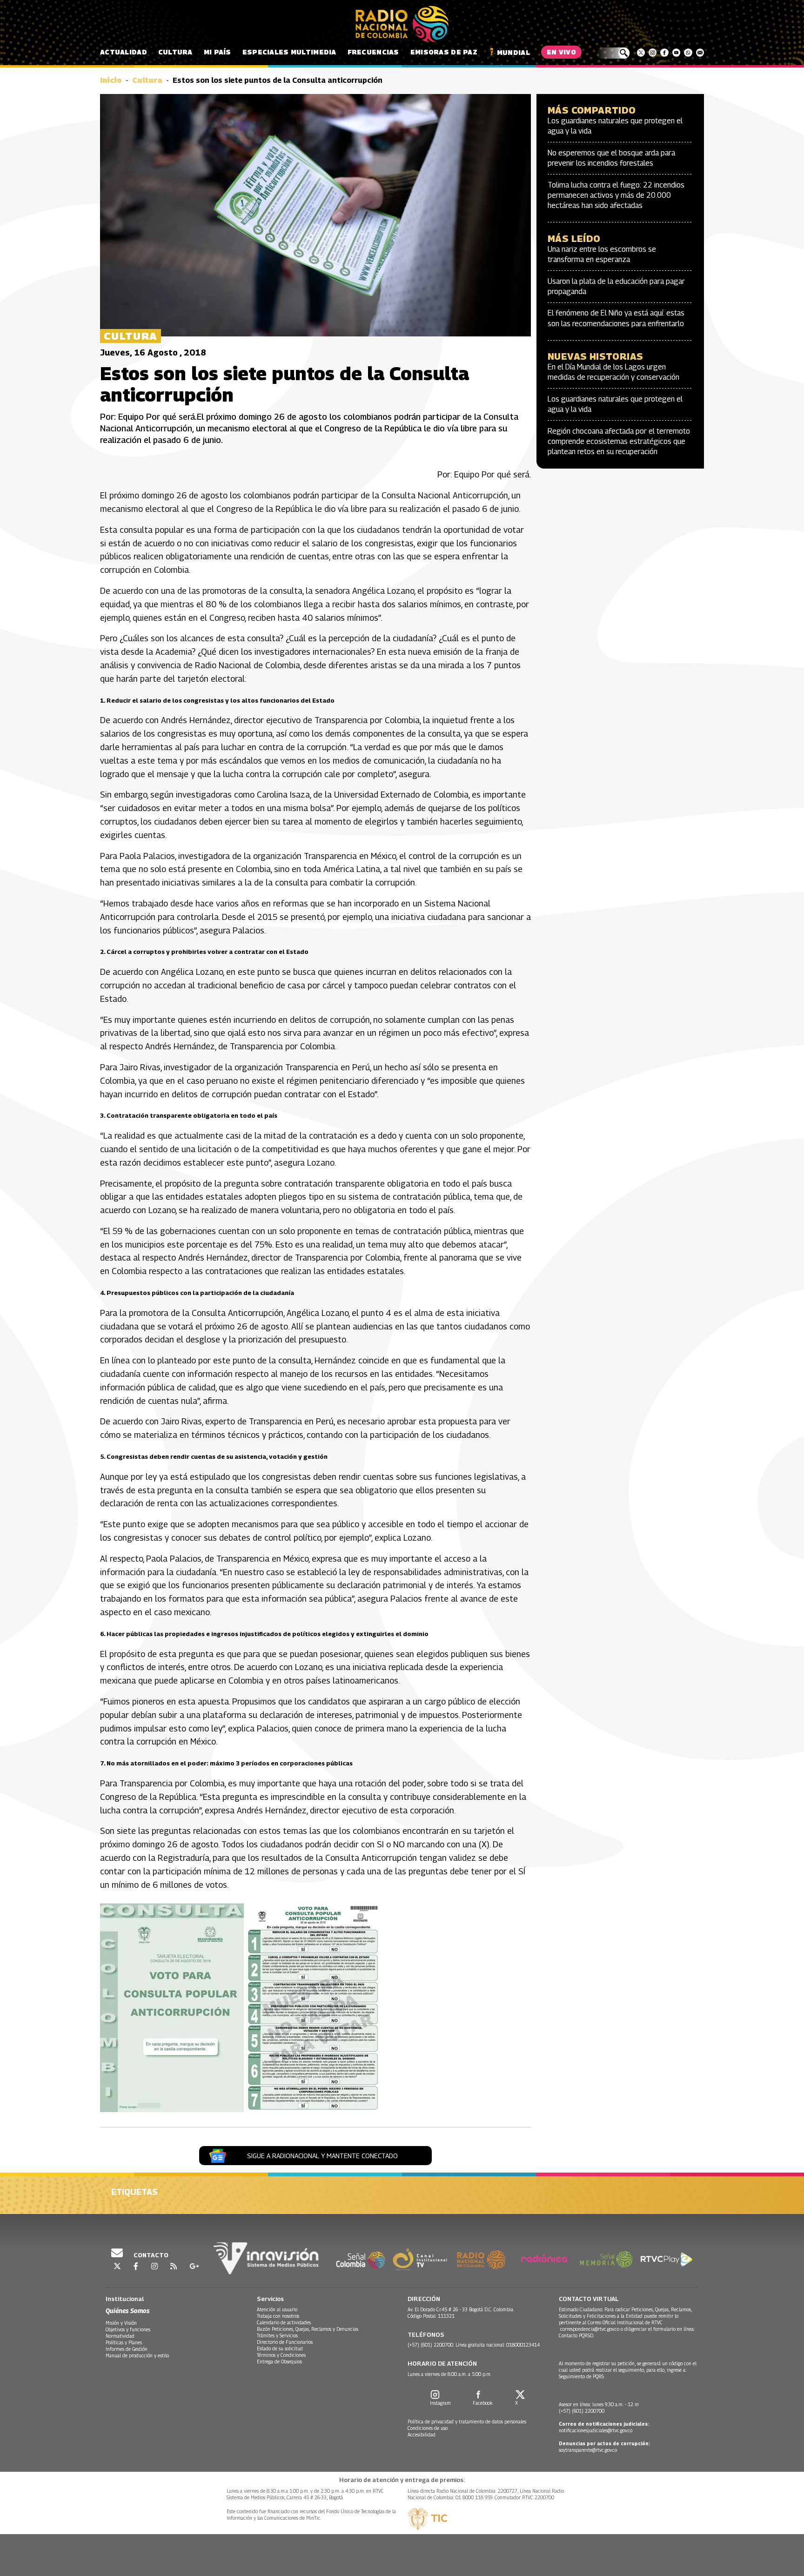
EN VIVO (561, 52)
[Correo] (700, 53)
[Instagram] (653, 53)
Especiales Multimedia (289, 52)
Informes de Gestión (127, 2349)
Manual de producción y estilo (137, 2355)
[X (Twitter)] (641, 53)
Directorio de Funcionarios (285, 2342)
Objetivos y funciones (128, 2329)
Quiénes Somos (127, 2311)
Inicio (111, 80)
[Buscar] (613, 53)
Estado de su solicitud (280, 2348)
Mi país (218, 52)
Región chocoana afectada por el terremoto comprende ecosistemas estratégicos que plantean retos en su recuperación (619, 442)
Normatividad (120, 2336)
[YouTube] (676, 53)
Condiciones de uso (428, 2428)
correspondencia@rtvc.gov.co (590, 2329)
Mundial (513, 52)
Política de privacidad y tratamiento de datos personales (467, 2422)
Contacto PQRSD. (577, 2335)
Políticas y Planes (124, 2342)
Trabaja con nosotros (278, 2316)
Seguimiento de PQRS (581, 2376)
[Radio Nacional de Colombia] (402, 24)
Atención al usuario (277, 2309)
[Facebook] (664, 53)
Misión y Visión (121, 2323)
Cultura (175, 52)
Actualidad (124, 52)
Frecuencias (373, 52)
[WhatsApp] (688, 53)
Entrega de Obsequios (279, 2361)
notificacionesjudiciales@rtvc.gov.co (596, 2430)
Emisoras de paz (444, 52)
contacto (150, 2255)
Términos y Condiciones (281, 2355)
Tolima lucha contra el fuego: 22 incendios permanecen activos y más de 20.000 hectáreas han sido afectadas (616, 195)
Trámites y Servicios (277, 2335)
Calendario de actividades (284, 2322)
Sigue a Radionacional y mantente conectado (322, 2156)
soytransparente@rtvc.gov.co (588, 2450)
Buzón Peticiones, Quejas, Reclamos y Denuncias (308, 2329)
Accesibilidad (422, 2435)
